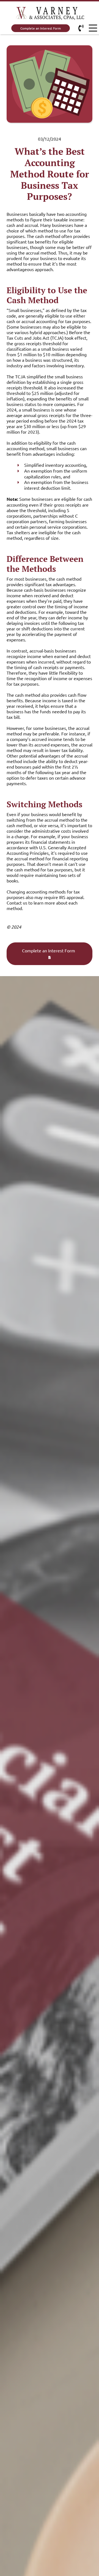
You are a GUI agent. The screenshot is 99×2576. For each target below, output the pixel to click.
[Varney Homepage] (50, 14)
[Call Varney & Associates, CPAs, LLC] (81, 28)
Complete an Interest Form (41, 28)
